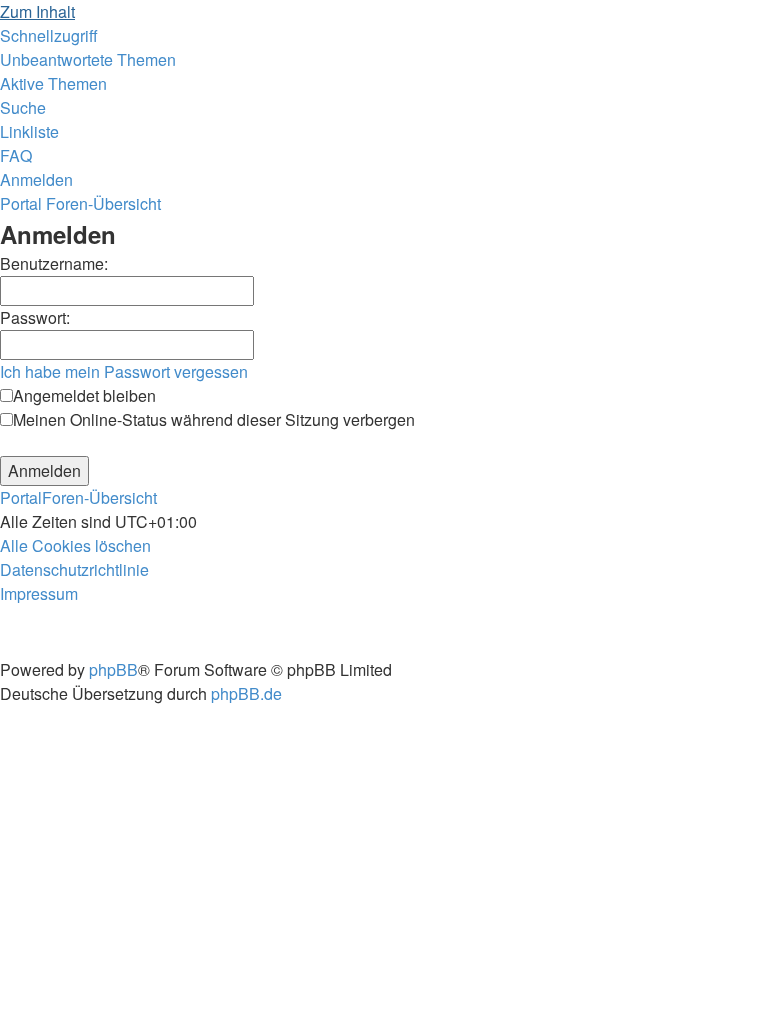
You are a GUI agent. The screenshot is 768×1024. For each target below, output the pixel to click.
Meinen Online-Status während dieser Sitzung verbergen (214, 419)
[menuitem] (88, 59)
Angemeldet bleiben (84, 395)
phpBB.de (246, 693)
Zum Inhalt (37, 11)
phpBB (113, 669)
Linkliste (29, 131)
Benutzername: (54, 263)
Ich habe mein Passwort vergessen (124, 371)
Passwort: (35, 317)
